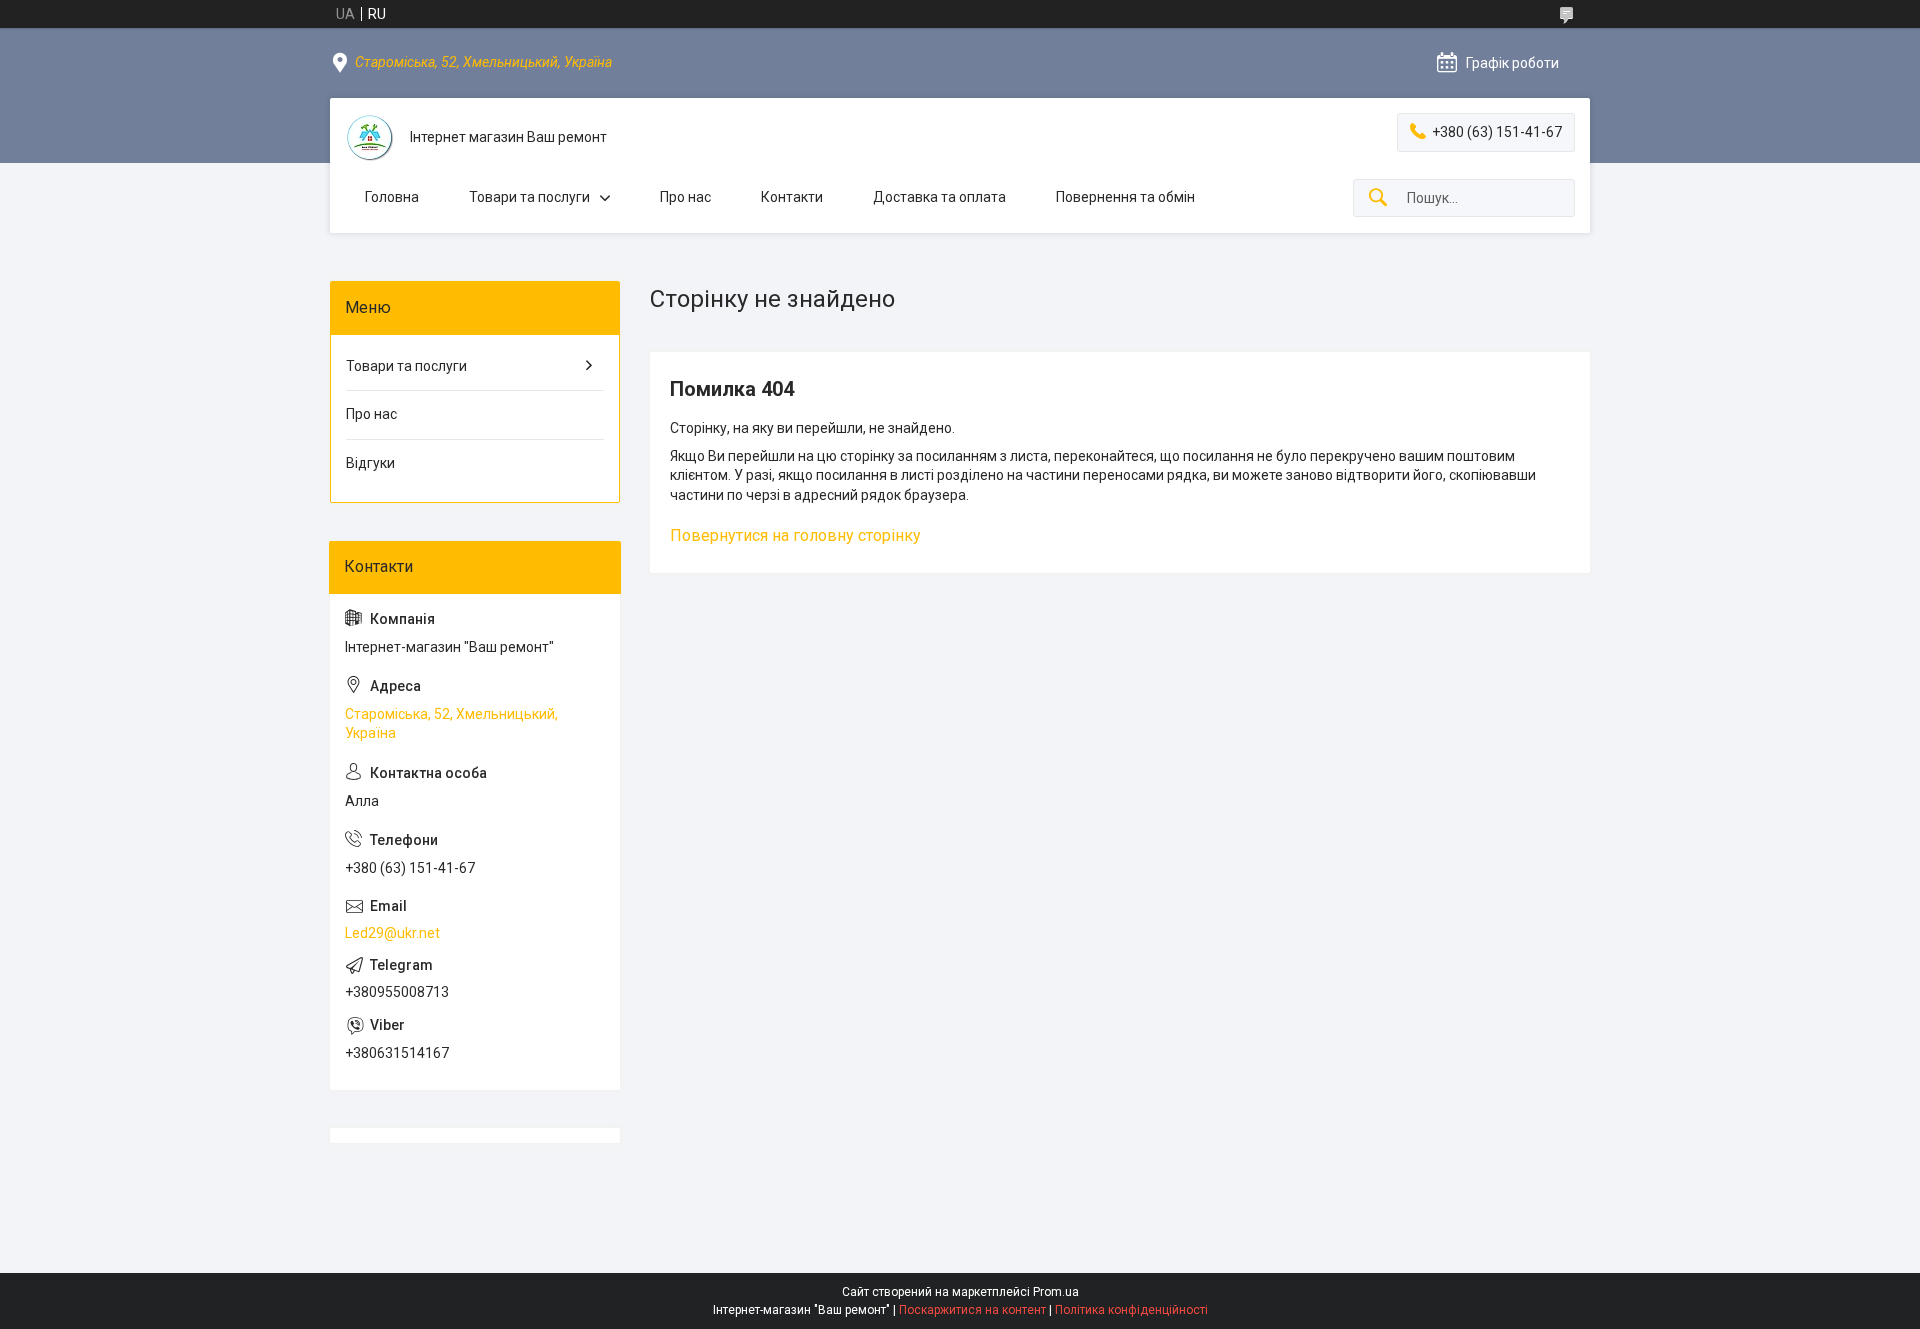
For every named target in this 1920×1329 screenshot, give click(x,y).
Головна (392, 197)
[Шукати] (1378, 198)
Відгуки (370, 463)
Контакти (792, 197)
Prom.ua (1056, 1292)
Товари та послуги (529, 197)
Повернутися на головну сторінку (795, 535)
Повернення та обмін (1125, 197)
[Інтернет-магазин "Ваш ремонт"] (370, 138)
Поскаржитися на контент (972, 1310)
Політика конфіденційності (1131, 1310)
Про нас (685, 197)
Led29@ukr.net (392, 933)
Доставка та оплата (939, 197)
